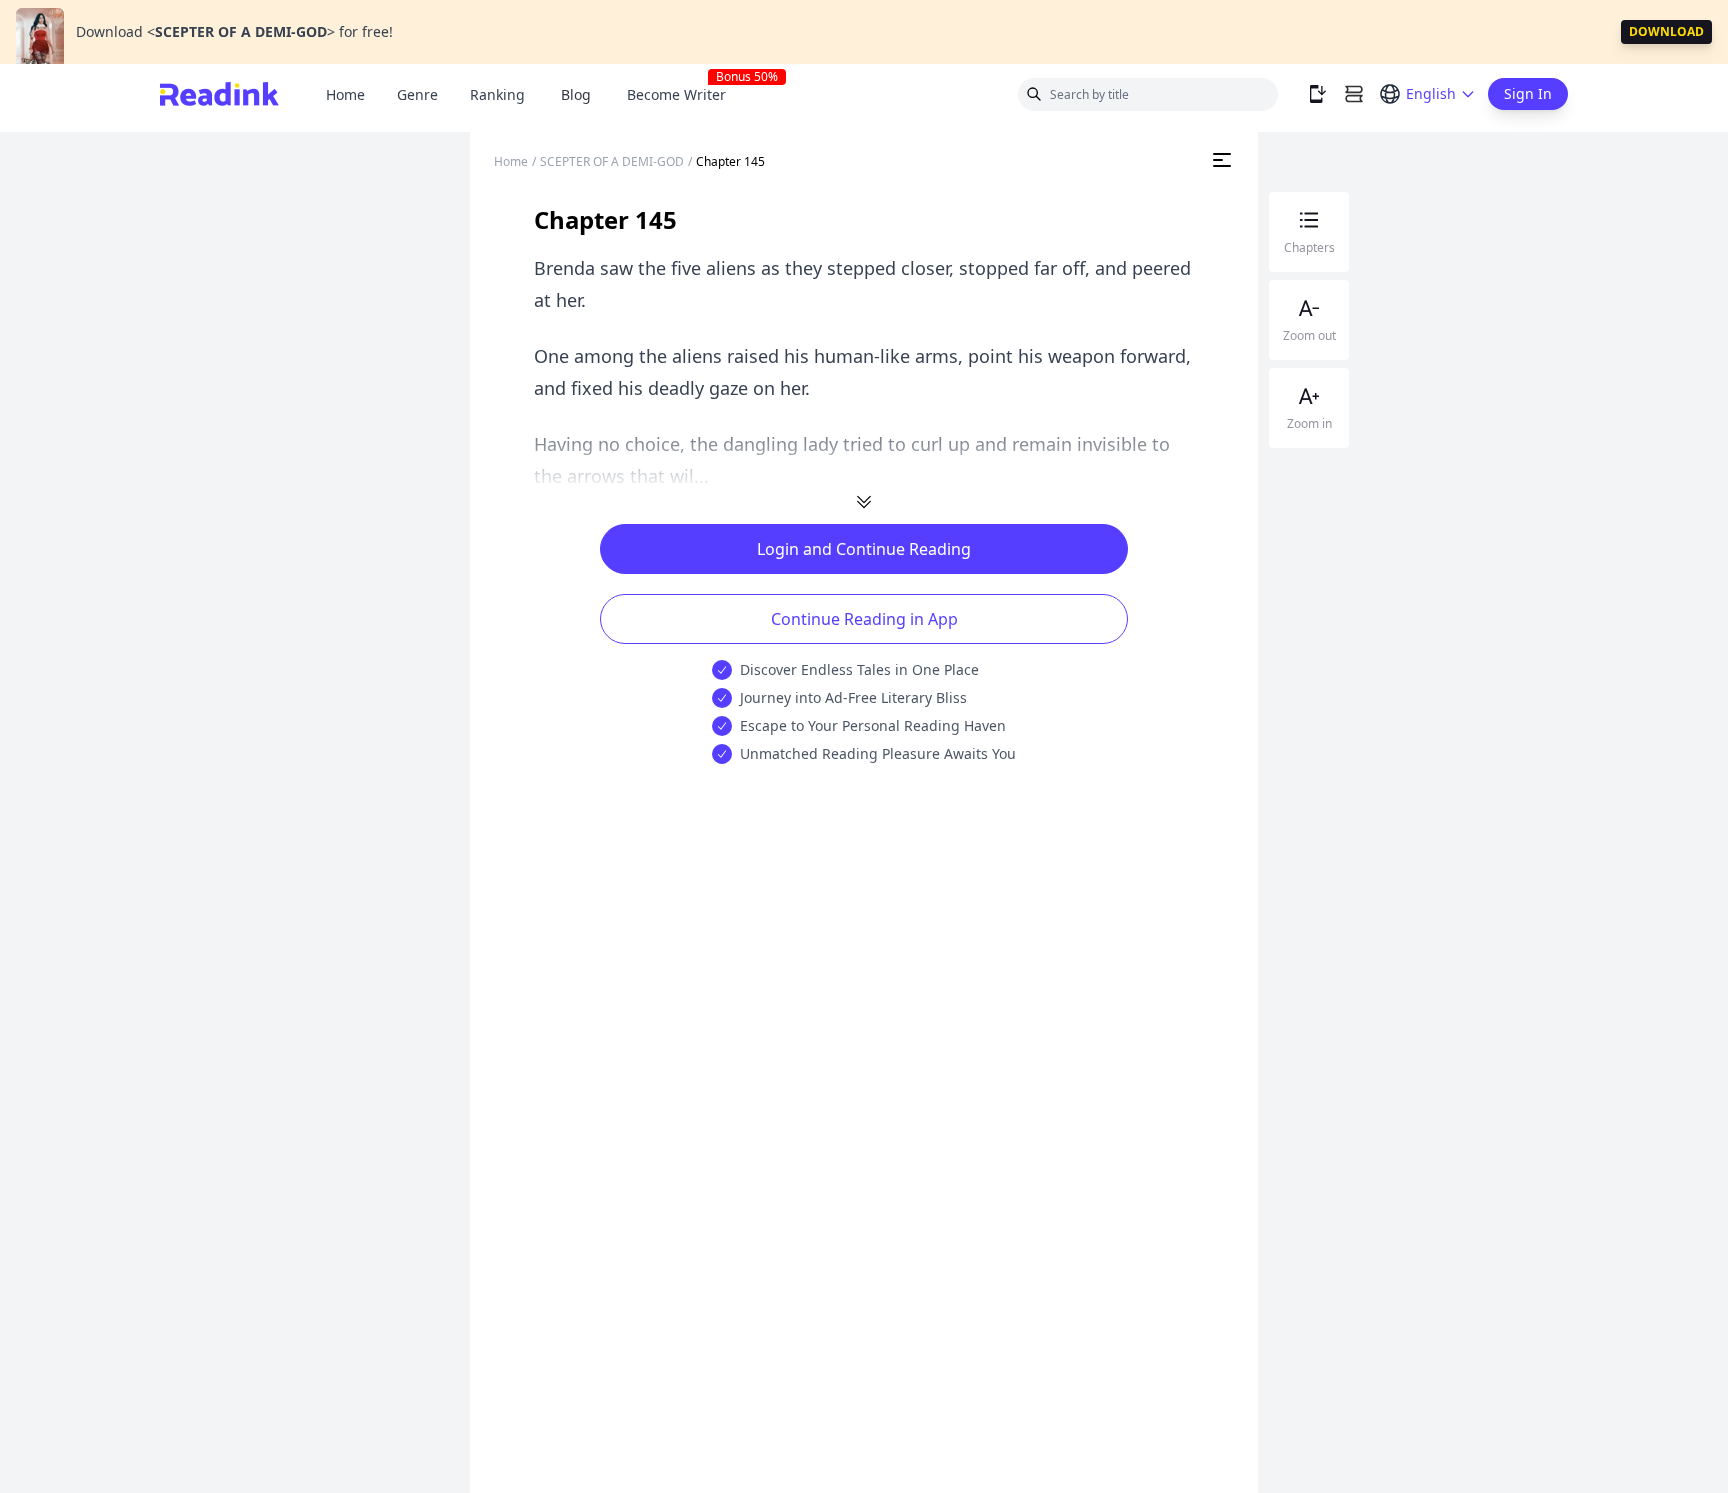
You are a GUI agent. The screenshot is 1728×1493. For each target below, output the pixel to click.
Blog (576, 94)
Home (345, 94)
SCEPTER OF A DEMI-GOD (612, 161)
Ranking (497, 94)
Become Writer (684, 94)
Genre (417, 94)
